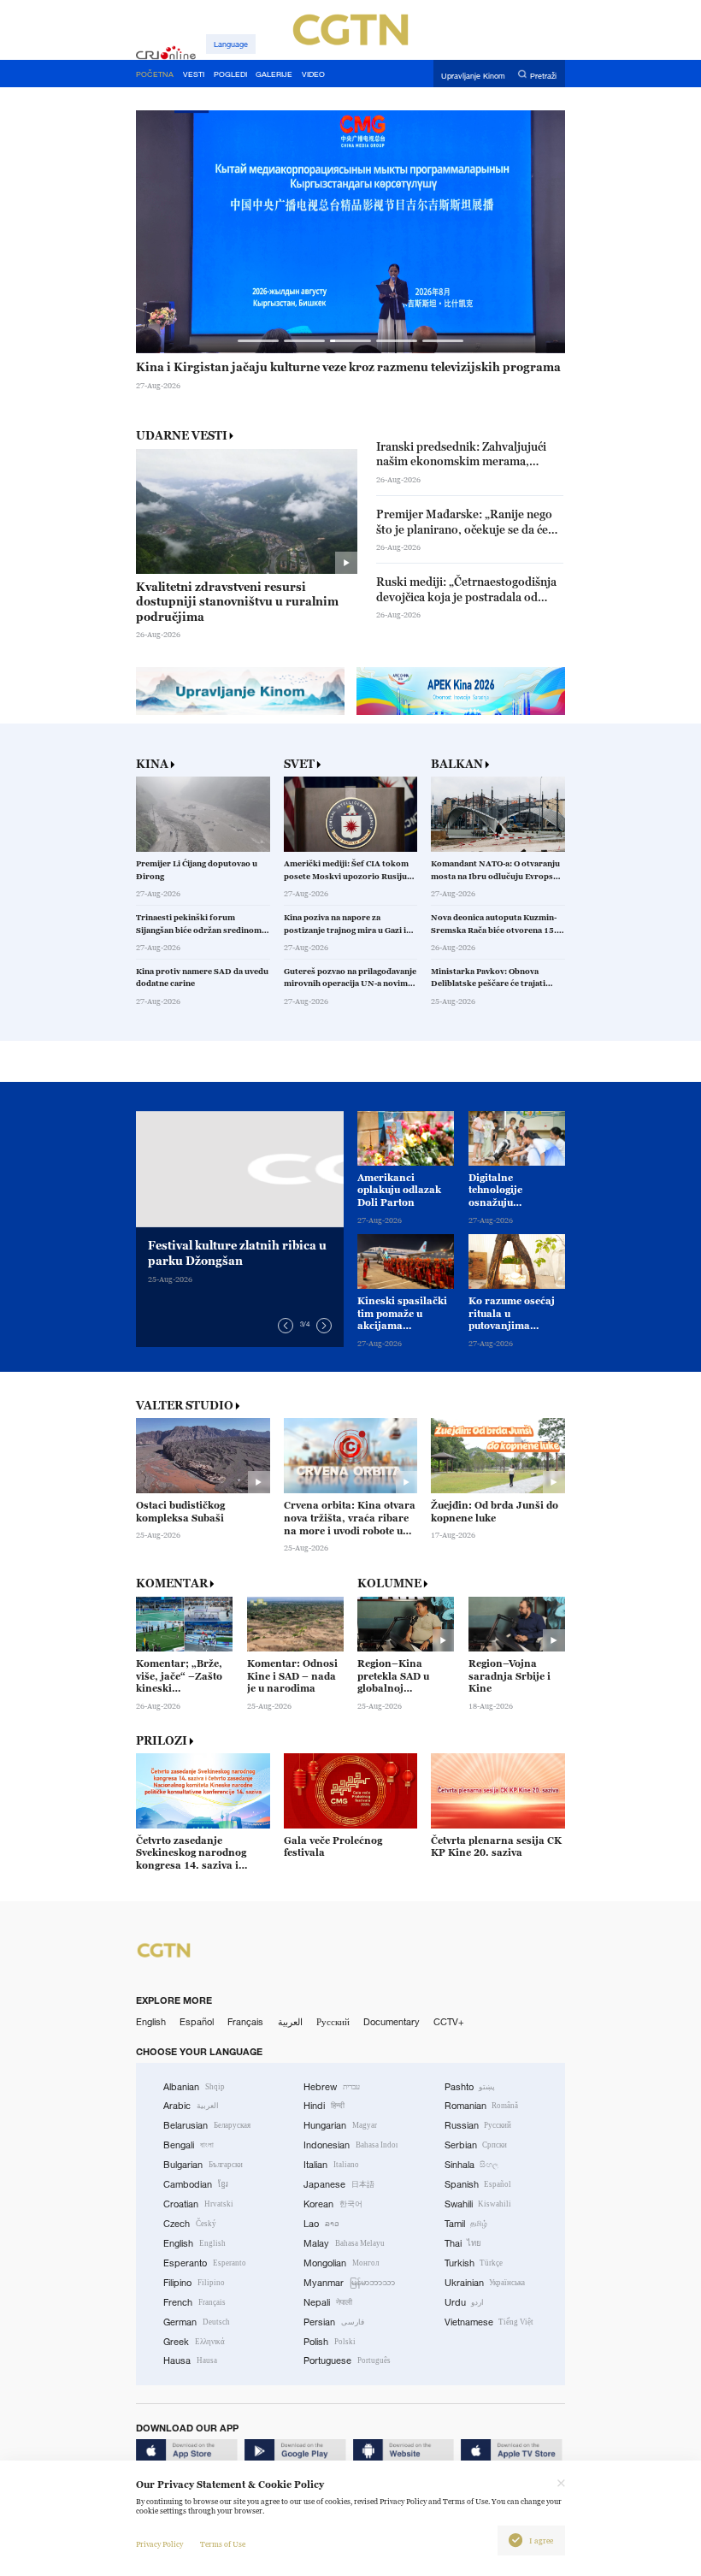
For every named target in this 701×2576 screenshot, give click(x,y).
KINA (152, 764)
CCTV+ (449, 2022)
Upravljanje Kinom (473, 75)
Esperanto (205, 2263)
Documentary (392, 2022)
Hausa (190, 2360)
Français (245, 2022)
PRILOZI (162, 1741)
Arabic (191, 2106)
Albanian (194, 2087)
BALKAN (457, 764)
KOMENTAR (172, 1583)
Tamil (466, 2224)
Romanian (482, 2106)
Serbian (476, 2145)
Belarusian (207, 2125)
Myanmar (349, 2283)
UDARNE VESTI (182, 435)
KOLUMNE (389, 1583)
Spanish (478, 2184)
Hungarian (340, 2125)
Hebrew (332, 2087)
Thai (463, 2243)
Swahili (478, 2204)
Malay (344, 2243)
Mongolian (341, 2263)
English (151, 2022)
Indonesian (350, 2145)
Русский (333, 2022)
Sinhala (472, 2165)
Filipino (194, 2283)
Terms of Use (223, 2544)
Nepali (328, 2302)
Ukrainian (485, 2283)
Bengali (189, 2145)
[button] (259, 341)
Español (197, 2022)
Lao (321, 2224)
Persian (334, 2322)
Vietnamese (489, 2322)
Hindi (324, 2106)
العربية (290, 2022)
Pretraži (543, 75)
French (194, 2302)
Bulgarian (203, 2165)
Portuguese (347, 2360)
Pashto (470, 2087)
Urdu (465, 2302)
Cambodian (196, 2184)
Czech (190, 2224)
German (197, 2322)
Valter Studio (185, 1406)
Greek (194, 2342)
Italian (331, 2165)
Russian (478, 2125)
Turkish (474, 2263)
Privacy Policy (159, 2544)
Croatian (198, 2204)
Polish (330, 2342)
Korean (333, 2204)
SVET (299, 764)
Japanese (339, 2184)
